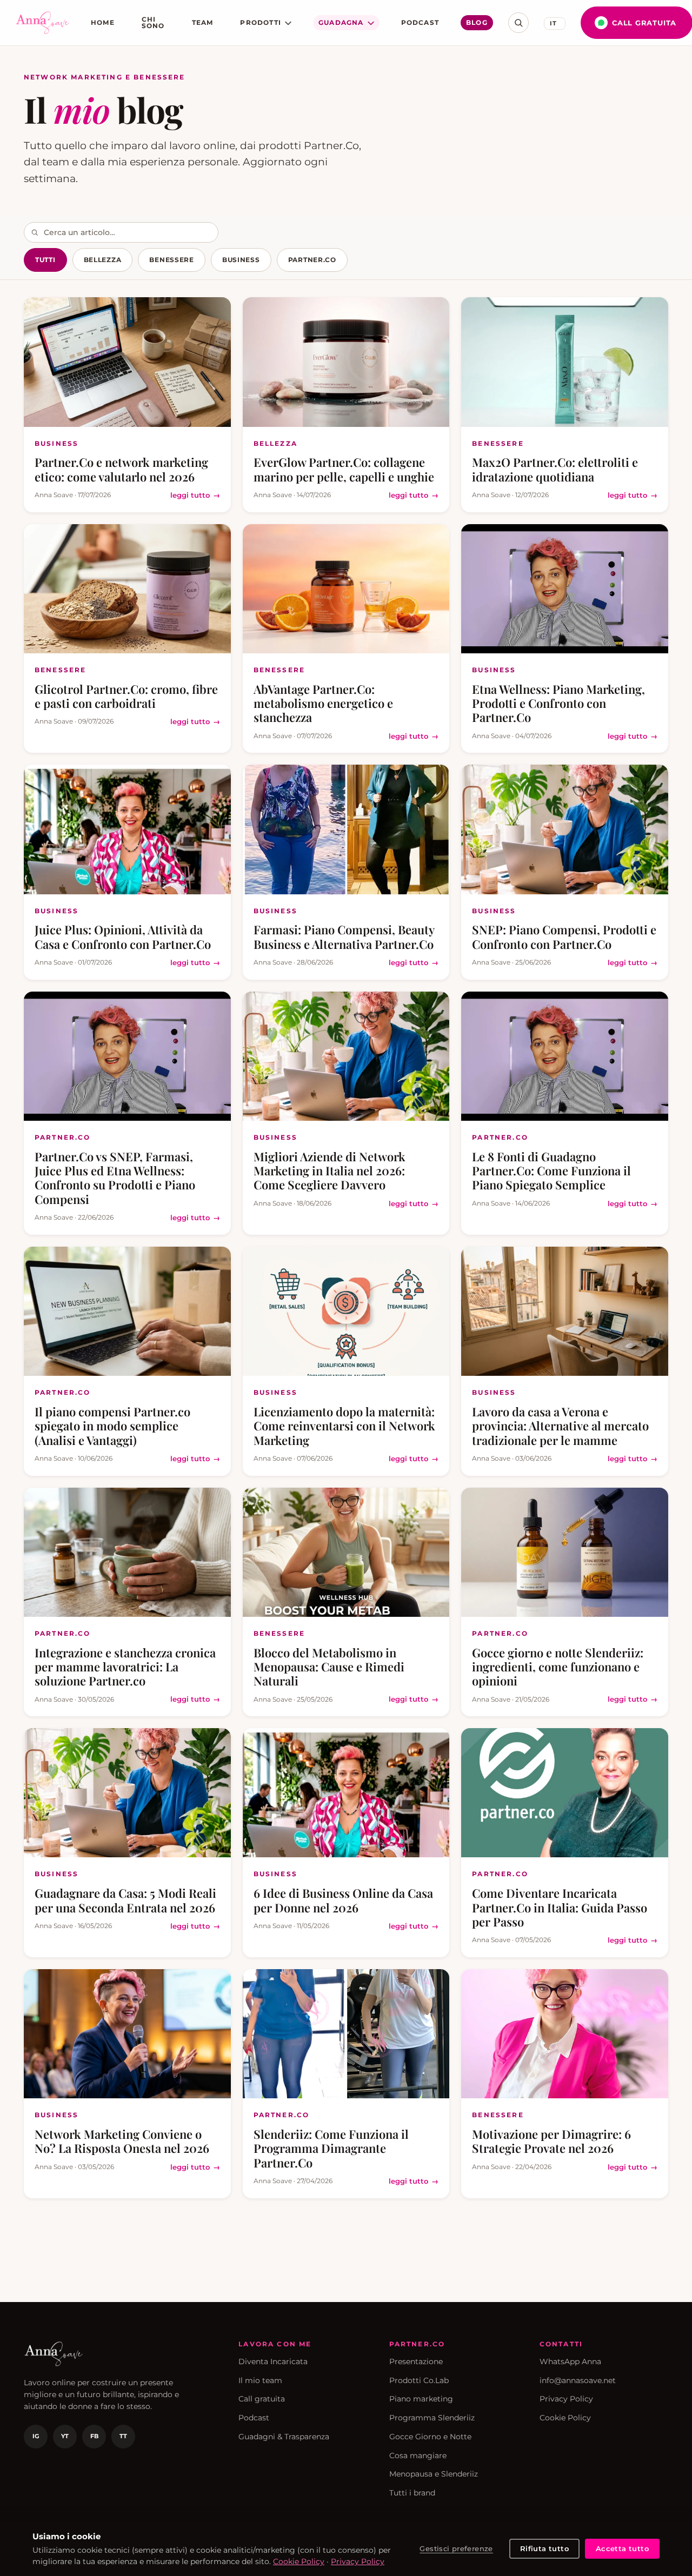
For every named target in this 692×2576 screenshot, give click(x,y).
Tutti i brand (412, 2493)
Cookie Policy (565, 2418)
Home (103, 22)
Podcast (420, 22)
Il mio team (260, 2380)
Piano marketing (421, 2399)
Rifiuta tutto (544, 2548)
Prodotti (261, 22)
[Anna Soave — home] (43, 23)
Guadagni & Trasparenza (284, 2437)
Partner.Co (312, 260)
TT (123, 2436)
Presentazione (416, 2361)
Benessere (171, 260)
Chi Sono (153, 22)
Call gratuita (262, 2399)
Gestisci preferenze (456, 2548)
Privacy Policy (566, 2399)
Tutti (45, 260)
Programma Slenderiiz (432, 2418)
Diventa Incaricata (273, 2361)
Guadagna (341, 22)
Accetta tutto (622, 2548)
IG (36, 2436)
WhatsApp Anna (570, 2361)
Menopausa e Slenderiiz (434, 2474)
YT (65, 2436)
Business (241, 260)
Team (203, 22)
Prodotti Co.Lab (419, 2380)
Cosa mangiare (418, 2455)
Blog (477, 22)
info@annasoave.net (578, 2380)
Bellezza (103, 260)
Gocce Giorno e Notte (430, 2437)
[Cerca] (518, 23)
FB (94, 2436)
